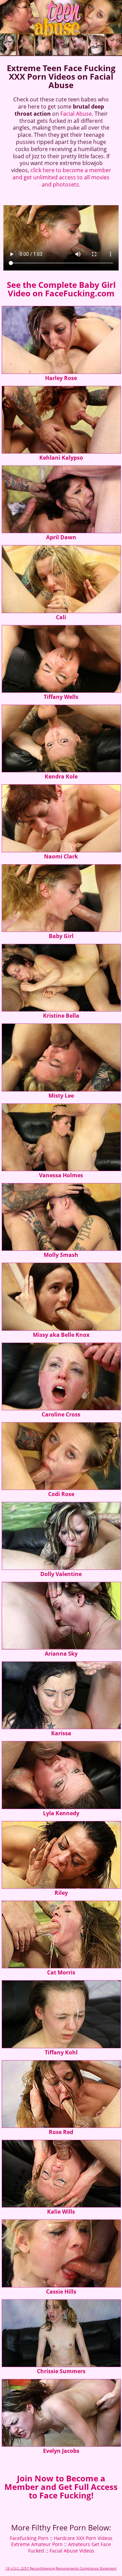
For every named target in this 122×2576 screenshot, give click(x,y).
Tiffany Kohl (61, 2052)
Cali (61, 617)
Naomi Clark (61, 856)
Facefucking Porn (29, 2538)
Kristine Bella (61, 1016)
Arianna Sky (61, 1654)
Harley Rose (61, 378)
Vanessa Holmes (61, 1175)
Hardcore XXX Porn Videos (83, 2538)
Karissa (61, 1733)
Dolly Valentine (61, 1574)
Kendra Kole (61, 776)
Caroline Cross (61, 1414)
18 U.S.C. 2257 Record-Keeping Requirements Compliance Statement (61, 2568)
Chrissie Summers (61, 2371)
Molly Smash (61, 1255)
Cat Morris (61, 1972)
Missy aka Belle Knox (61, 1335)
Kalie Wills (61, 2212)
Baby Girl (61, 936)
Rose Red (61, 2132)
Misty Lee (61, 1096)
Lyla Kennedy (61, 1813)
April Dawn (61, 537)
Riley (61, 1893)
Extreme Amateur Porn (37, 2544)
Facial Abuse (76, 114)
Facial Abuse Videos (72, 2551)
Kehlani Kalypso (61, 458)
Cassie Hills (61, 2292)
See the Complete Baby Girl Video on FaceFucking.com (61, 289)
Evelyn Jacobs (61, 2451)
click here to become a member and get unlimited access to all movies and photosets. (62, 177)
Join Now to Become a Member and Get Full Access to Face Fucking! (61, 2487)
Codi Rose (61, 1494)
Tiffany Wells (61, 697)
